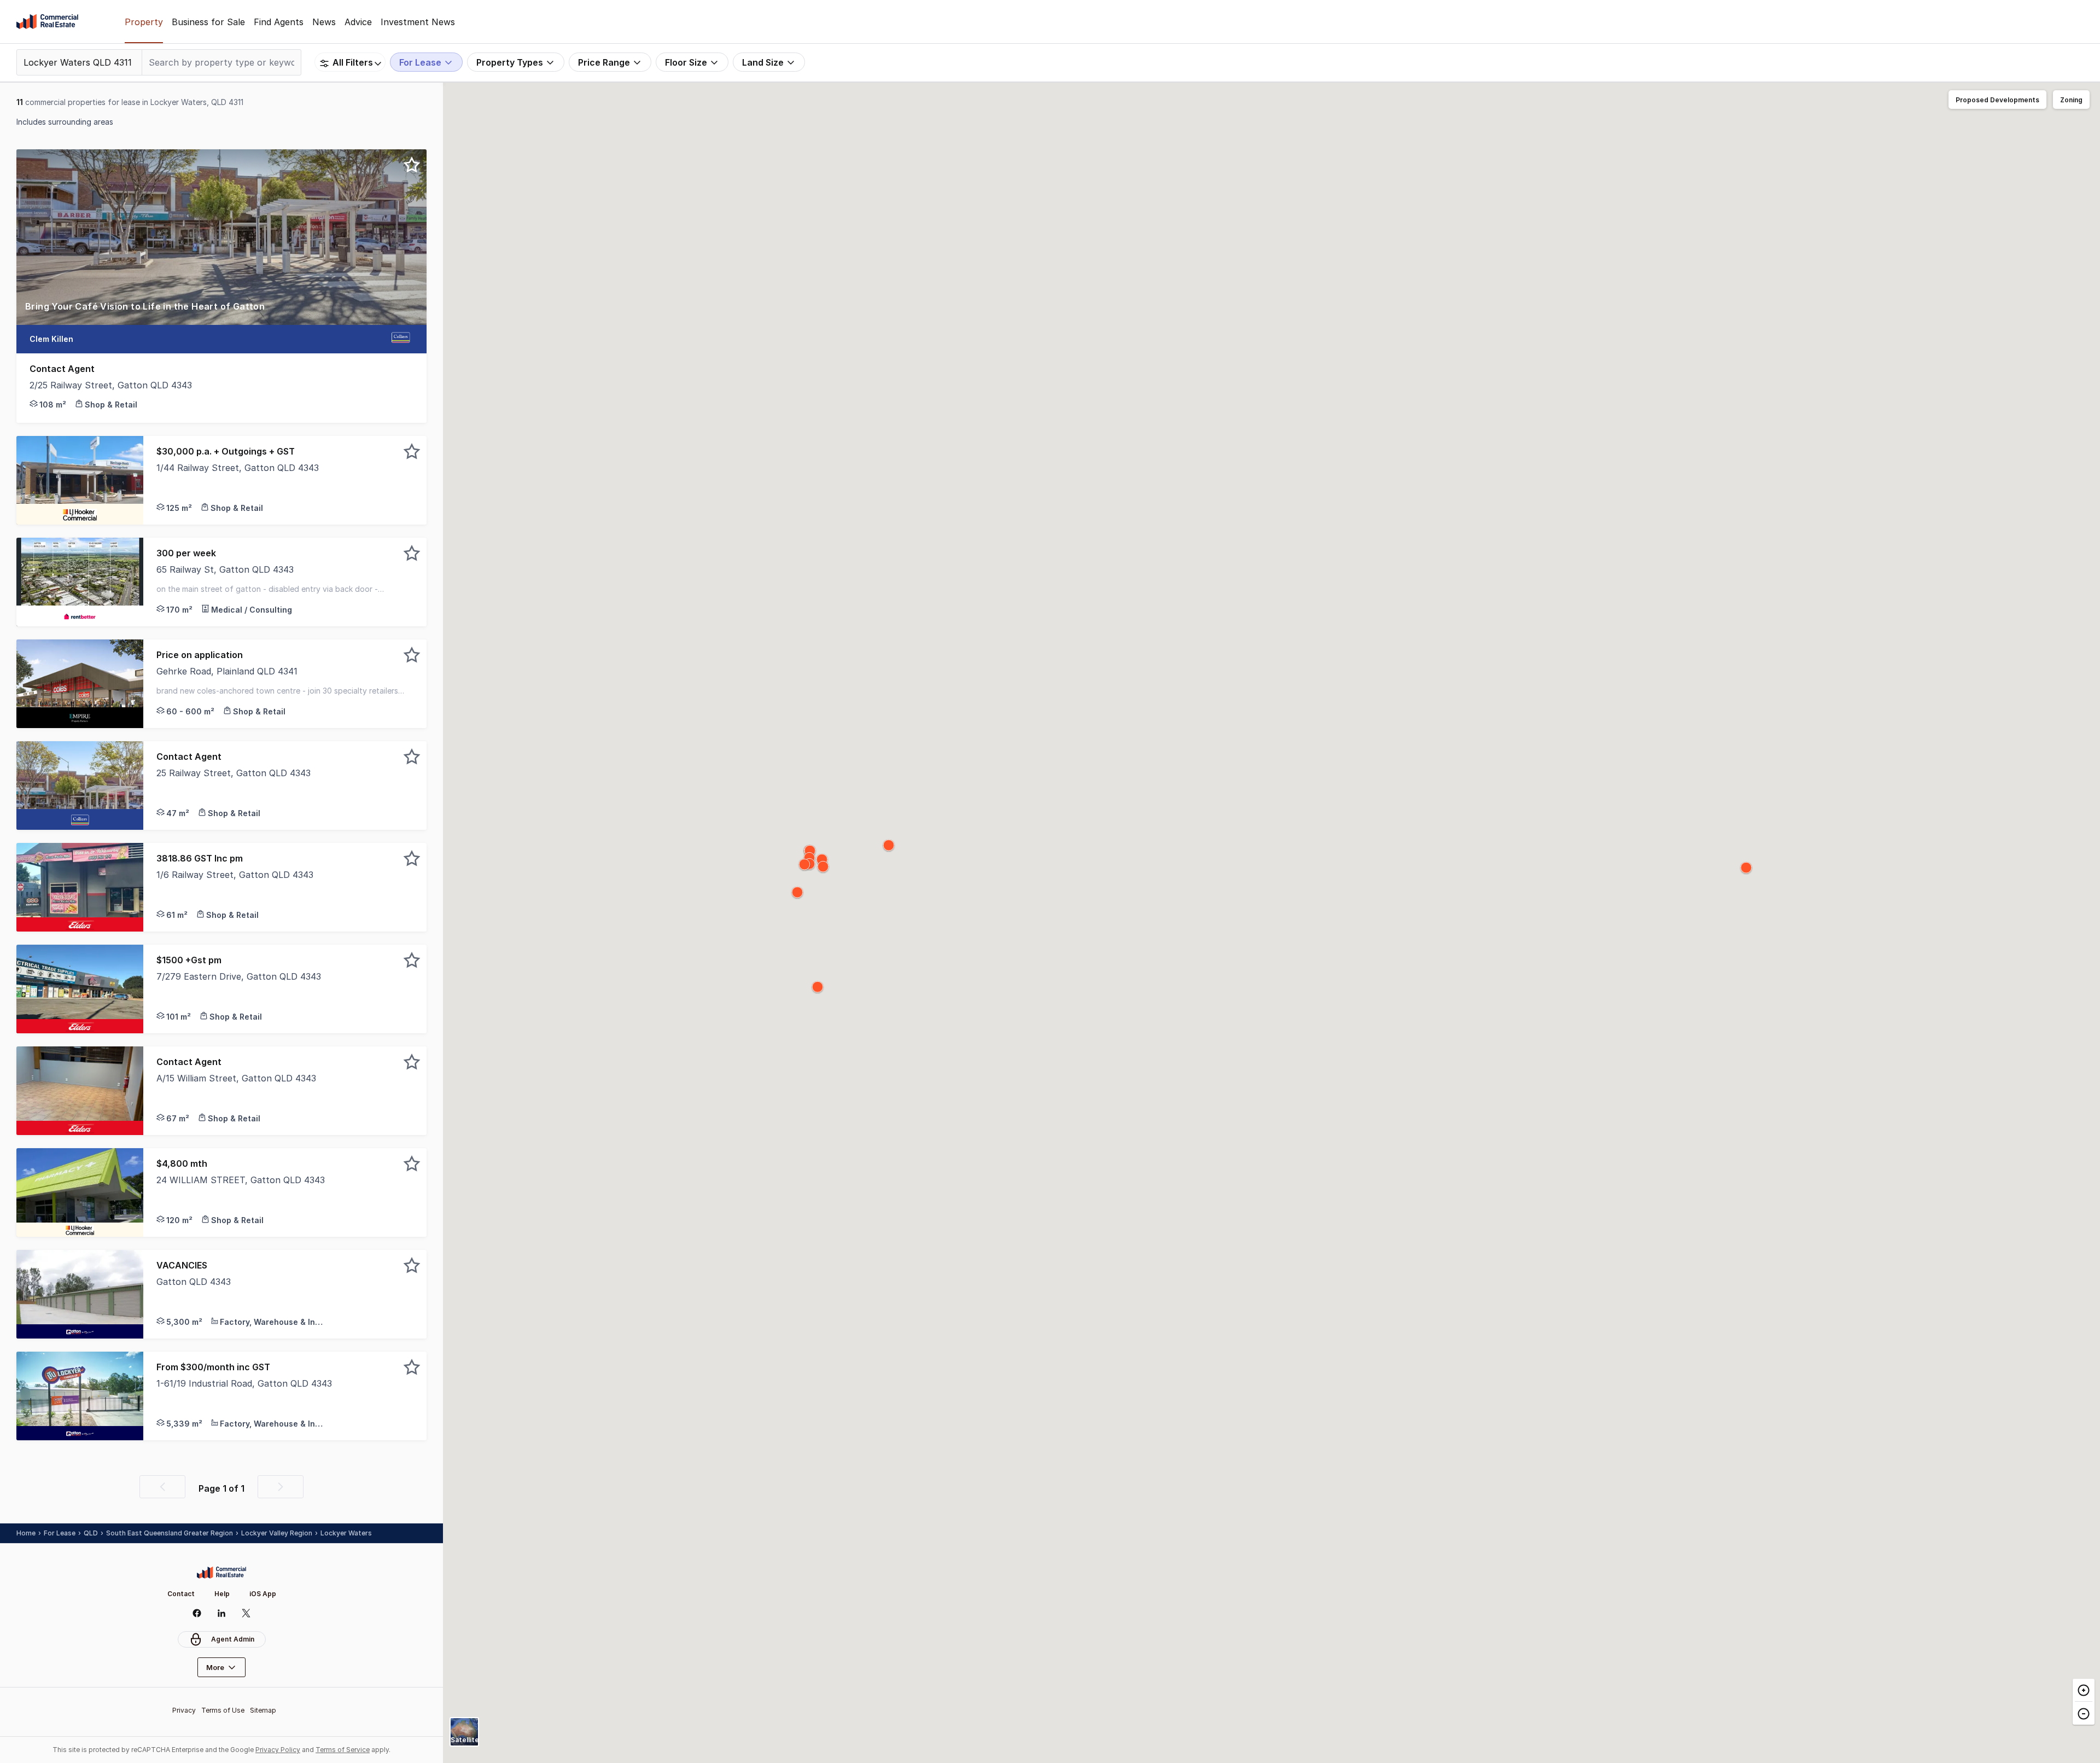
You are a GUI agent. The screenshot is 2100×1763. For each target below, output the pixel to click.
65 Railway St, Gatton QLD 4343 (225, 569)
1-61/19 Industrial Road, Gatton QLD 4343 (244, 1383)
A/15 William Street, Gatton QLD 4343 (236, 1078)
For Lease (60, 1533)
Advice (358, 22)
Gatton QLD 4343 (194, 1282)
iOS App (263, 1594)
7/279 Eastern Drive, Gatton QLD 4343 (239, 976)
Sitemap (263, 1710)
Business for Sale (208, 22)
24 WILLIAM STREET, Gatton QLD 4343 (241, 1180)
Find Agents (279, 22)
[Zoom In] (2084, 1690)
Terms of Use (223, 1710)
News (324, 22)
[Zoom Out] (2084, 1713)
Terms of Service (343, 1750)
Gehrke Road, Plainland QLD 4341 (227, 671)
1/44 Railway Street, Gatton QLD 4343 (238, 468)
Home (26, 1533)
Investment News (418, 22)
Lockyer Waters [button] (346, 1533)
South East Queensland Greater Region (170, 1533)
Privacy (184, 1710)
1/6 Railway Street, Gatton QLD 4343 (235, 875)
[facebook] (197, 1613)
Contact (181, 1594)
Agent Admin (233, 1639)
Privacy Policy (278, 1750)
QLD (91, 1533)
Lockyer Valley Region (277, 1533)
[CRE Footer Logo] (221, 1573)
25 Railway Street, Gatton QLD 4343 (234, 773)
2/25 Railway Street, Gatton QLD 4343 (111, 385)
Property (144, 22)
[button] (221, 312)
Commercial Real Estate (47, 22)
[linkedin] (222, 1613)
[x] (246, 1613)
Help (222, 1594)
